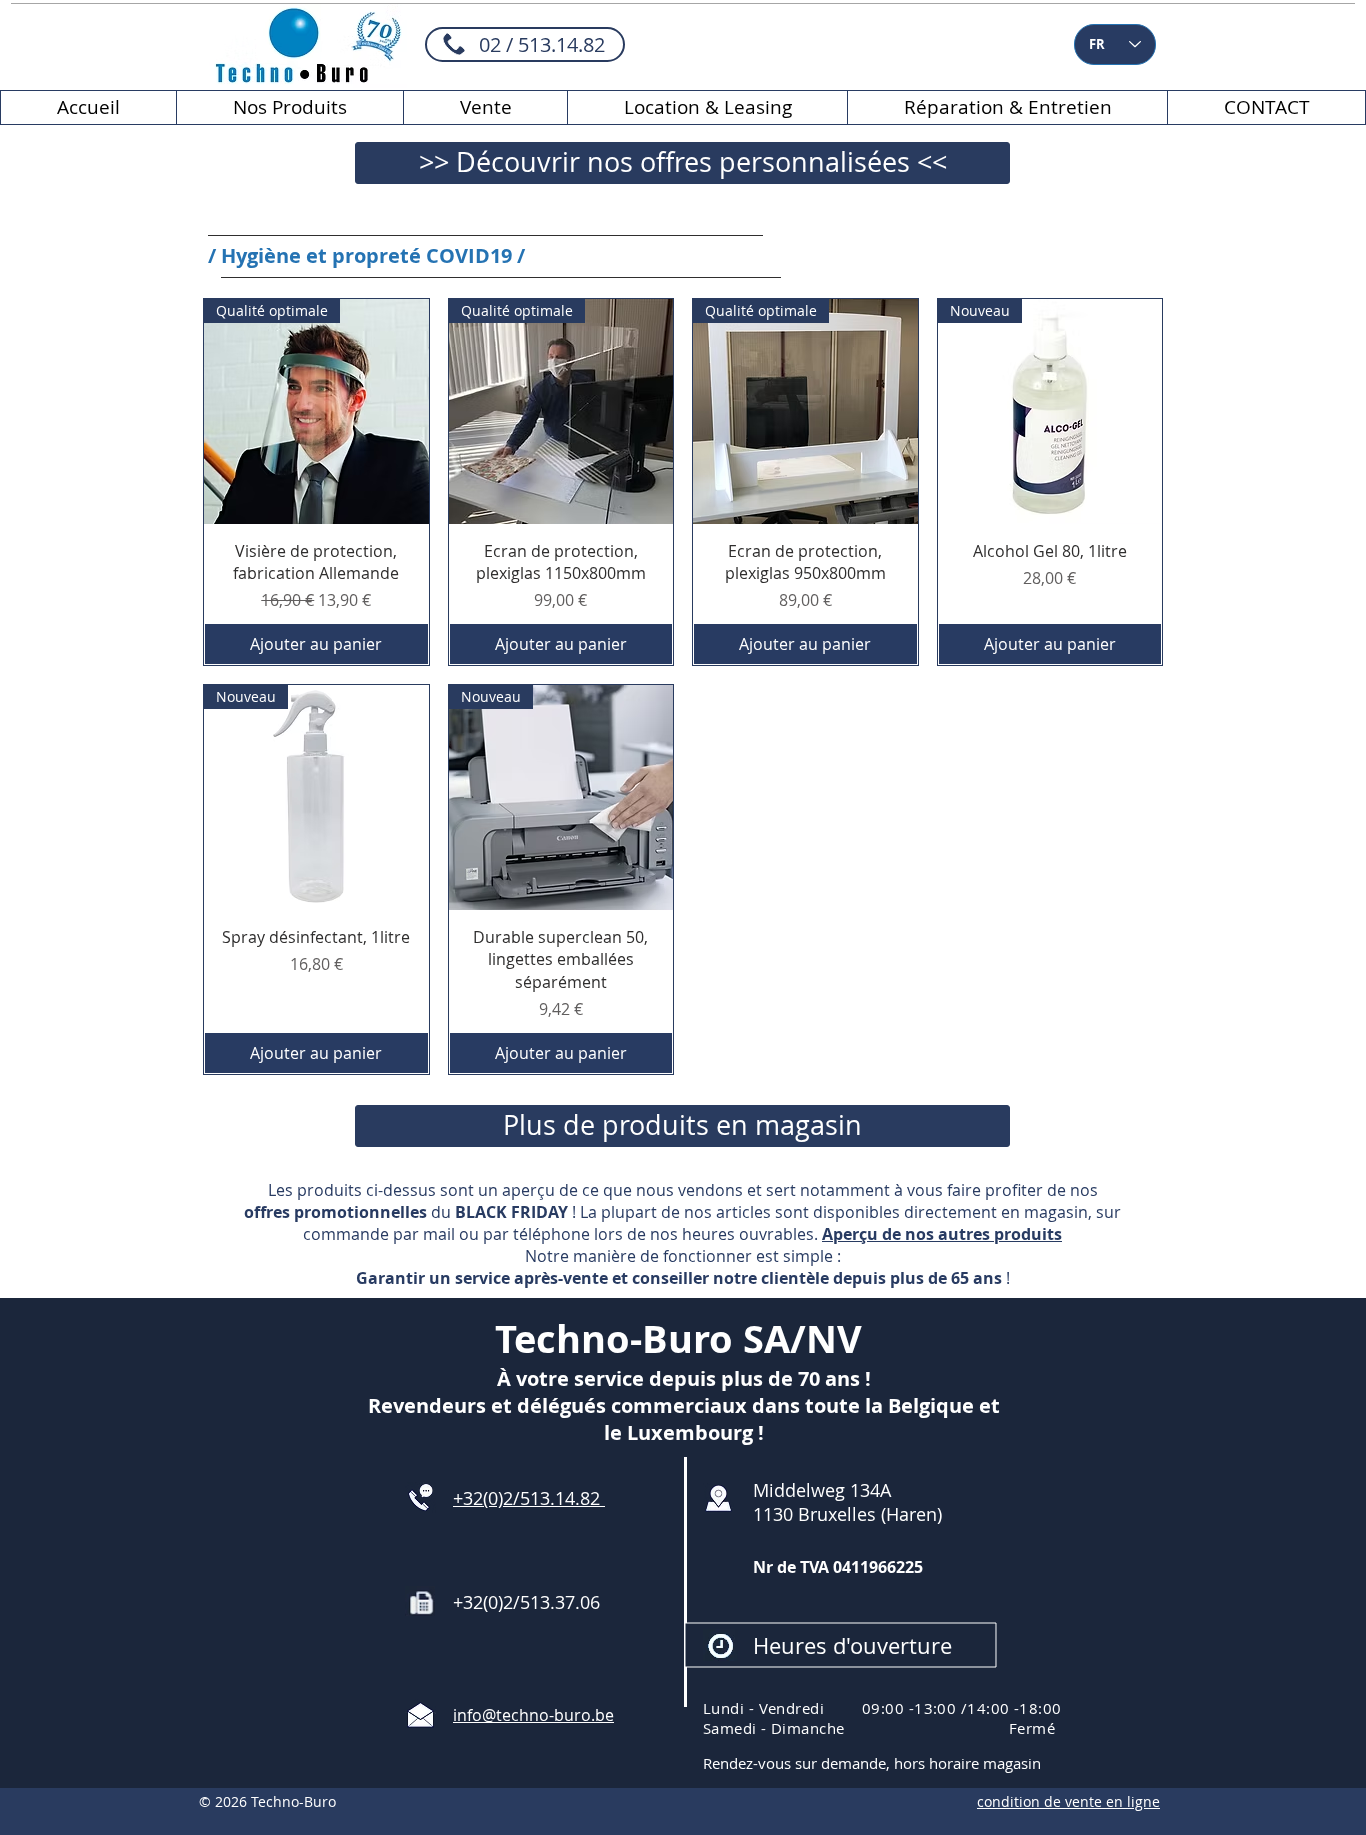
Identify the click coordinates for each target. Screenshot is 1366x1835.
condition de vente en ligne (1068, 1801)
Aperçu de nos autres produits (942, 1234)
